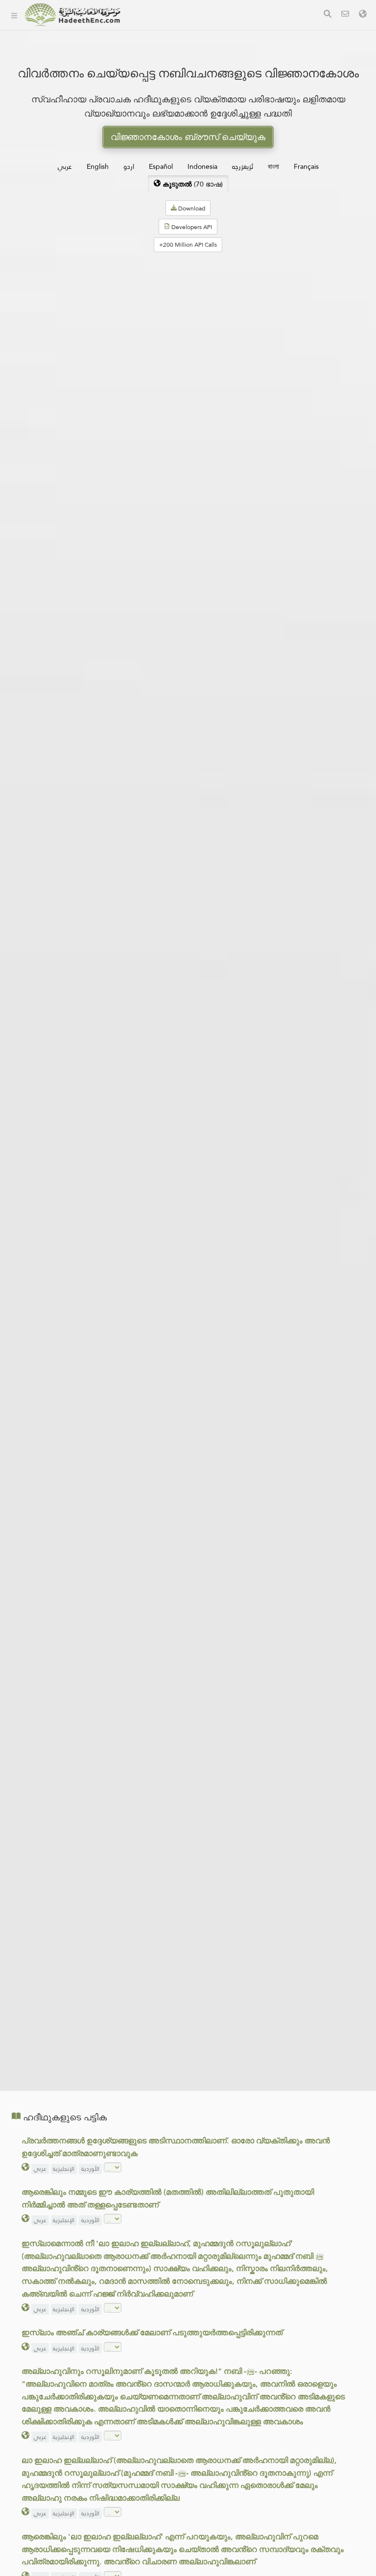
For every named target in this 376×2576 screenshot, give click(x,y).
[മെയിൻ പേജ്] (14, 15)
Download (191, 209)
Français (306, 166)
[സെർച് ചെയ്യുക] (328, 15)
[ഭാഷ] (363, 15)
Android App (169, 98)
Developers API (164, 75)
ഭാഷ (146, 144)
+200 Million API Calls (188, 245)
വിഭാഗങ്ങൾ (158, 29)
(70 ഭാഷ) (193, 184)
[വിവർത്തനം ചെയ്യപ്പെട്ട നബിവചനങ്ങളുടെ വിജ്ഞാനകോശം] (72, 15)
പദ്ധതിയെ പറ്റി (163, 52)
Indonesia (202, 166)
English (98, 166)
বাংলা (273, 166)
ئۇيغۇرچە (243, 166)
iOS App (160, 121)
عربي (65, 166)
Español (161, 166)
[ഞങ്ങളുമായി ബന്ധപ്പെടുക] (345, 15)
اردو (129, 166)
